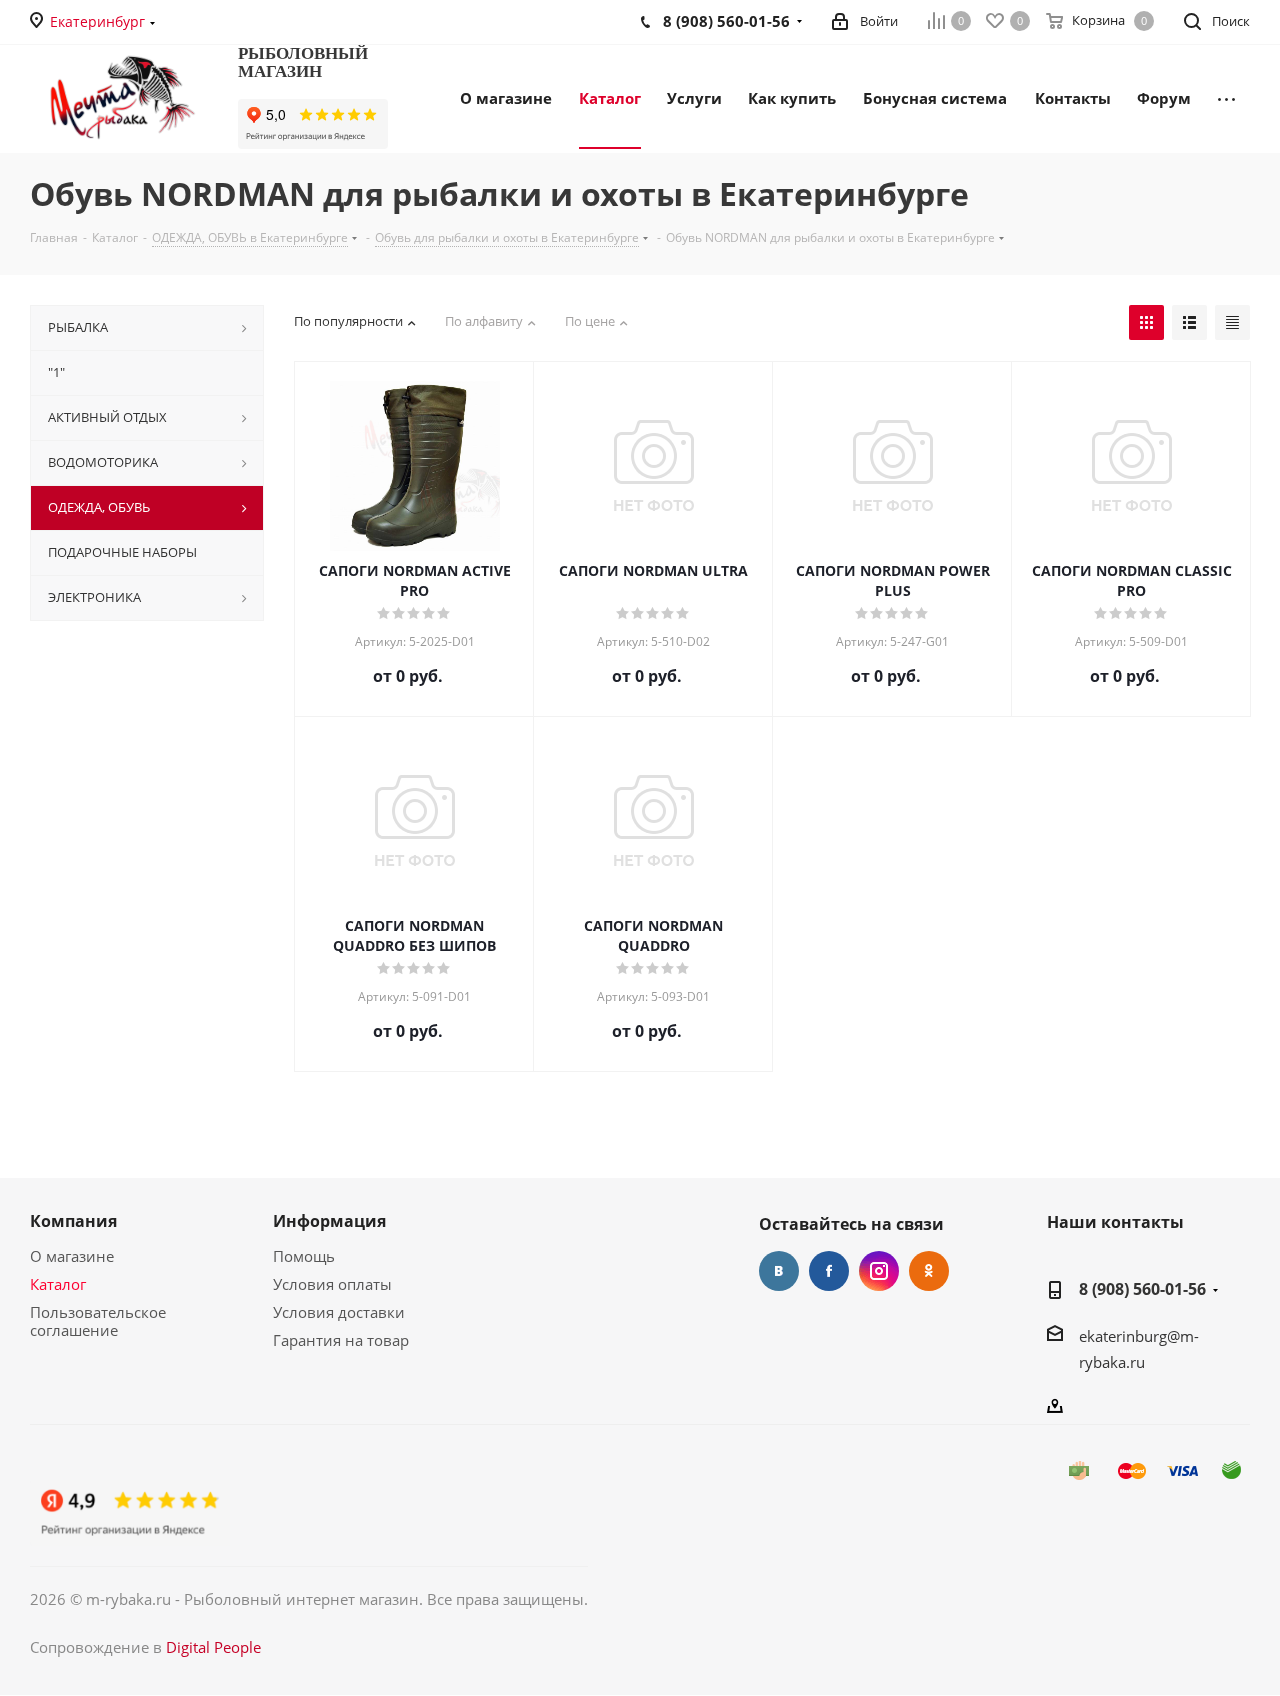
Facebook (829, 1271)
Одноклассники (929, 1271)
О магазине (72, 1256)
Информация (329, 1221)
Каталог (58, 1284)
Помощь (304, 1256)
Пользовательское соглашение (98, 1321)
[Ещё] (1226, 97)
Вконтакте (779, 1271)
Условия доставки (339, 1312)
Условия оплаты (332, 1284)
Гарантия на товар (341, 1340)
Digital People (213, 1647)
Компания (73, 1221)
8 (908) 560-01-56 (1142, 1289)
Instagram (879, 1271)
